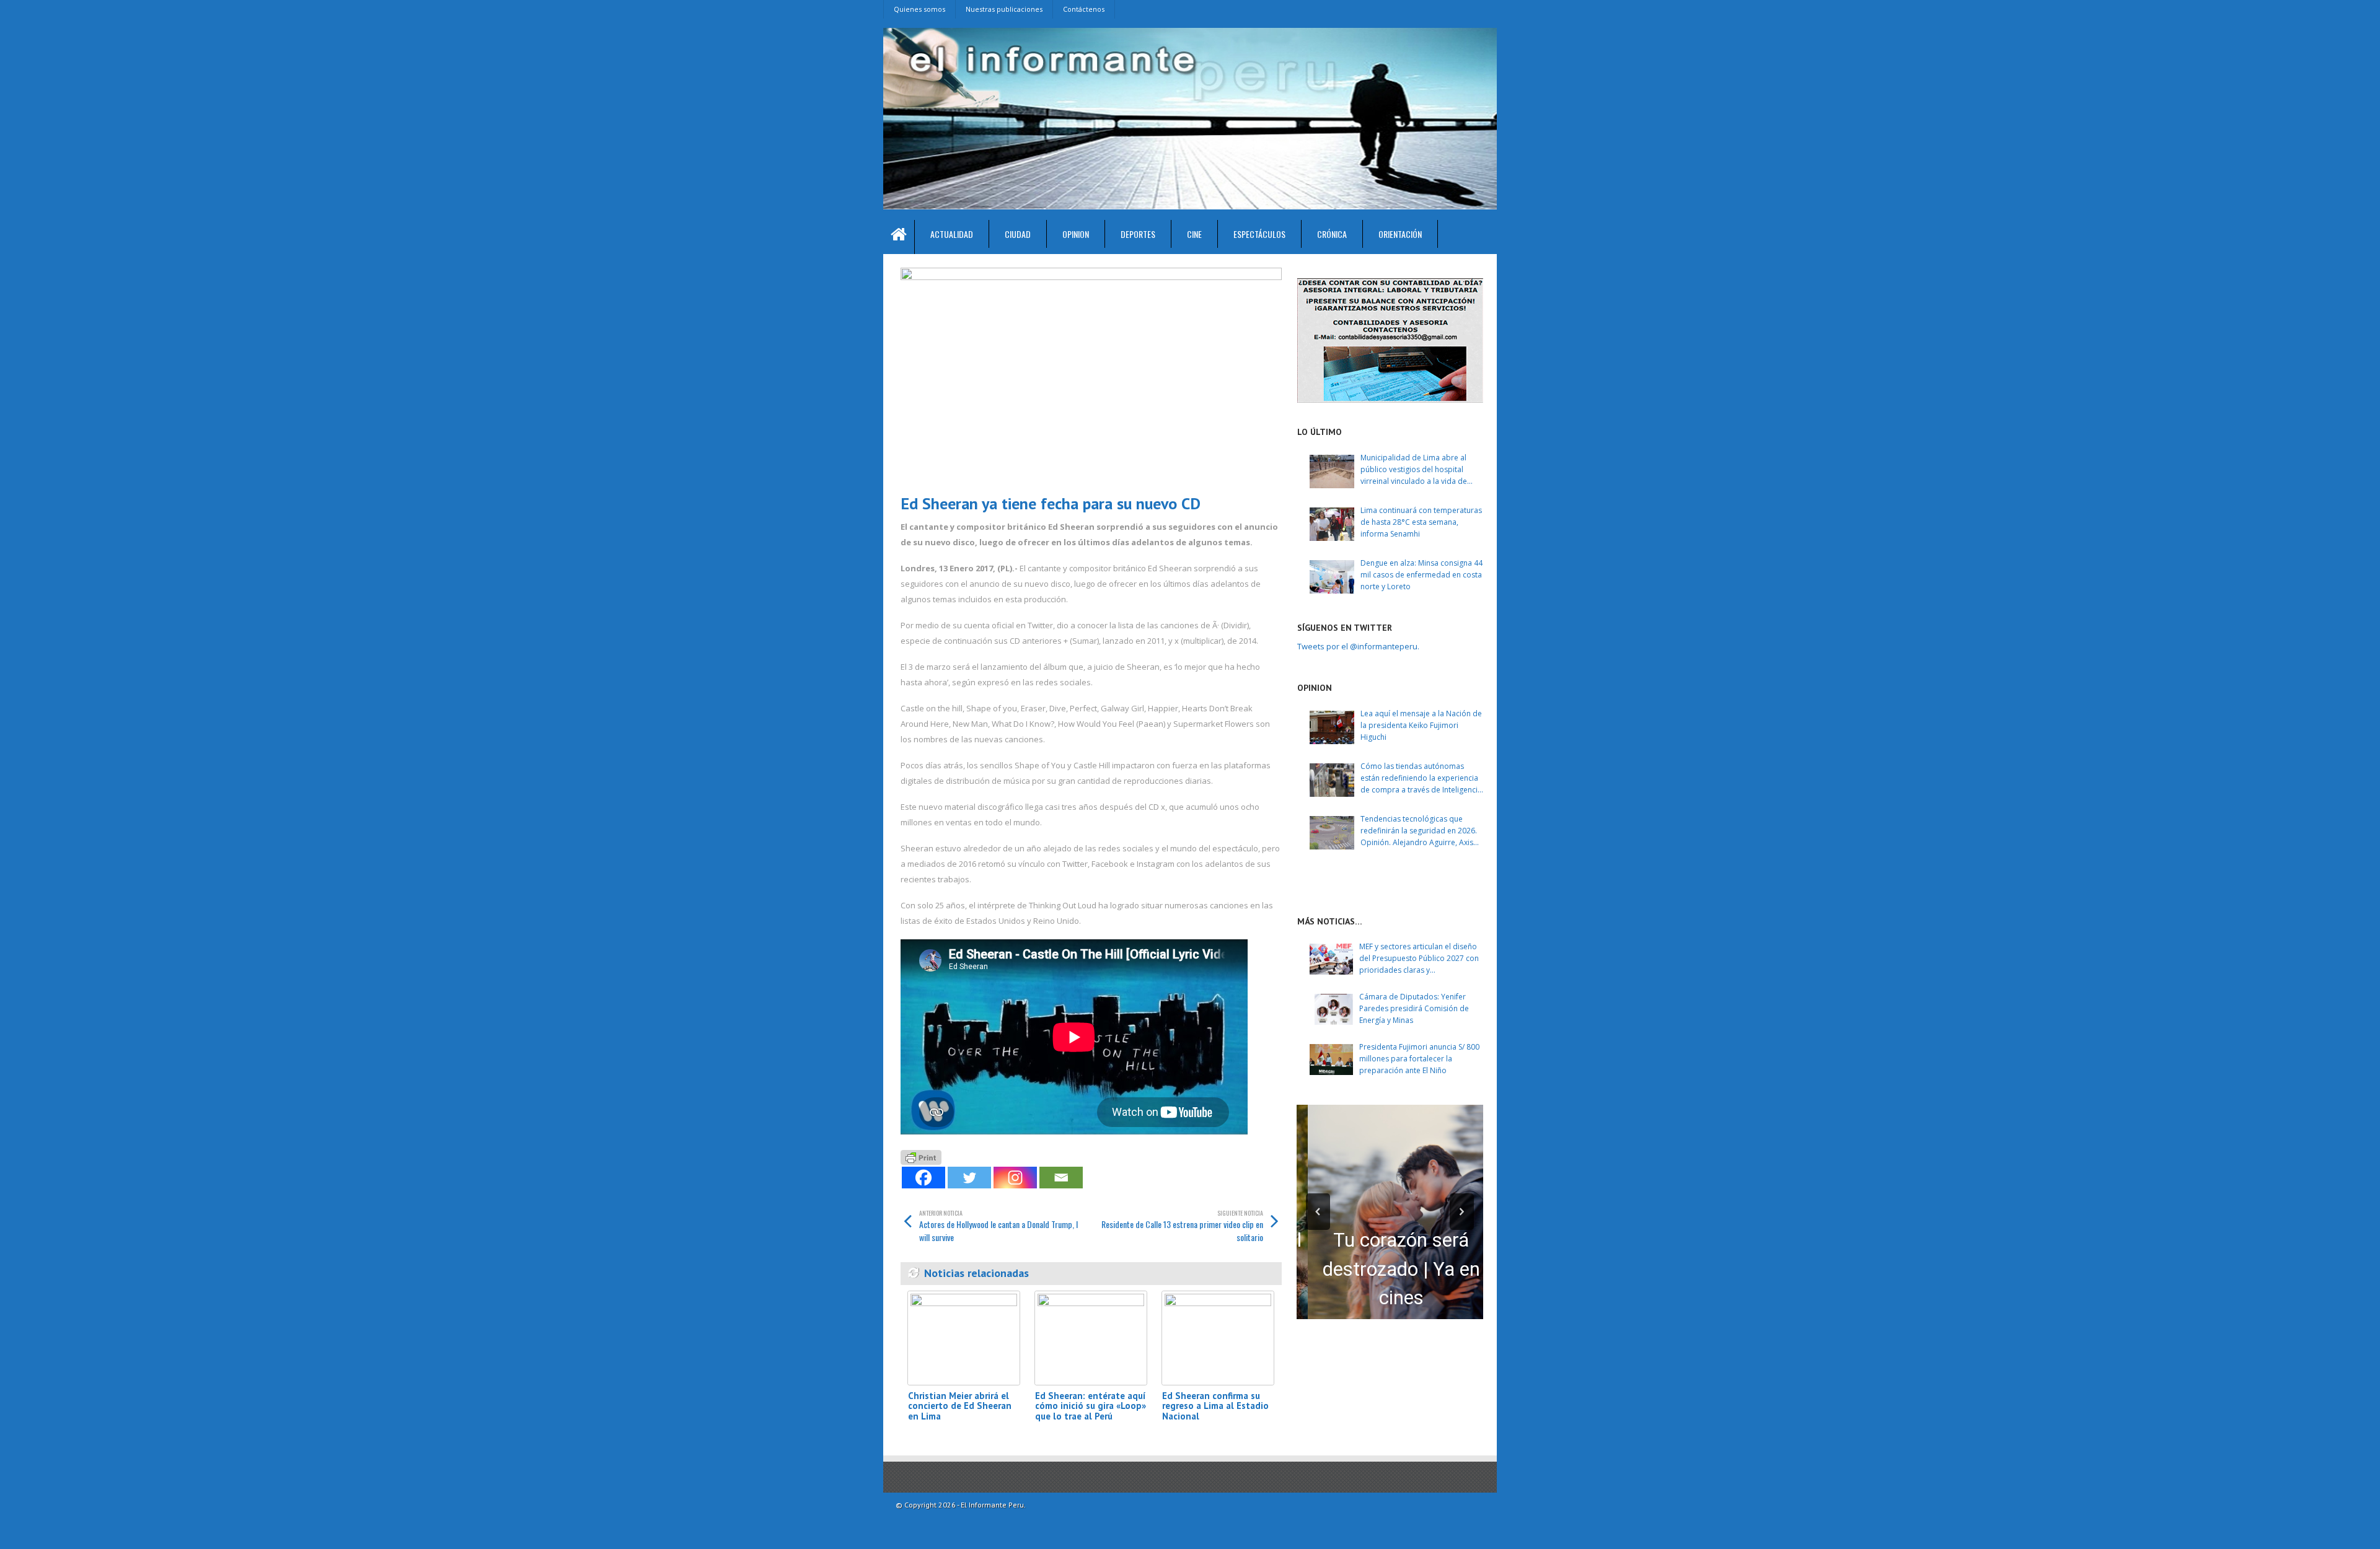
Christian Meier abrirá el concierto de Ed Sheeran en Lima (960, 1406)
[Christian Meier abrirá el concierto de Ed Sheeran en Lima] (964, 1338)
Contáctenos (1084, 9)
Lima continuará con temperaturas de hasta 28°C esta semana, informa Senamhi (1421, 522)
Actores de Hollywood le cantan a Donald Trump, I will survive (998, 1226)
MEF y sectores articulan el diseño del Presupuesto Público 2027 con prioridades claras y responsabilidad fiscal (1419, 959)
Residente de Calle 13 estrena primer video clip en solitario (1182, 1226)
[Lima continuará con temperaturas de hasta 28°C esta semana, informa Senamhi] (1332, 524)
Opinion (1076, 234)
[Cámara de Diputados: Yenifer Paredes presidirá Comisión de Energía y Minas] (1331, 1009)
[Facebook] (923, 1178)
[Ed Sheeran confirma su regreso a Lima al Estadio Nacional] (1218, 1338)
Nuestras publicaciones (1004, 9)
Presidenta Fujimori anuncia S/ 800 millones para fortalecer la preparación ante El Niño (1419, 1059)
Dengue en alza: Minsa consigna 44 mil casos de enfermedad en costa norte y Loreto (1421, 575)
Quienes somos (919, 9)
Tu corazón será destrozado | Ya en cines (1390, 1269)
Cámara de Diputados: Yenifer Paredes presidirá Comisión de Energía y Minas (1414, 1008)
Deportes (1138, 234)
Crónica (1332, 234)
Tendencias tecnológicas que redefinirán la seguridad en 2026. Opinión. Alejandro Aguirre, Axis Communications (1419, 831)
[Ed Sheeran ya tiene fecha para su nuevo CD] (1091, 376)
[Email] (1061, 1178)
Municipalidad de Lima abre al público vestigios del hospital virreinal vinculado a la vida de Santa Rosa (1414, 470)
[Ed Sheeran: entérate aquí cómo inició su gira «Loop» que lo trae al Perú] (1091, 1338)
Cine (1194, 234)
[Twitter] (969, 1178)
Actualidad (952, 234)
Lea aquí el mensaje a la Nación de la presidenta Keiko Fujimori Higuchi (1421, 725)
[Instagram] (1015, 1178)
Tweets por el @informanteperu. (1358, 646)
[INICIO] (899, 237)
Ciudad (1018, 234)
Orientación (1400, 234)
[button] (1318, 1212)
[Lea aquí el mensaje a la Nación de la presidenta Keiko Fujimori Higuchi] (1332, 727)
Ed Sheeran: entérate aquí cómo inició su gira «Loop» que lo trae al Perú (1091, 1406)
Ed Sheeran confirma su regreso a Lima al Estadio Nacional (1215, 1406)
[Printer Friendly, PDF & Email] (921, 1156)
